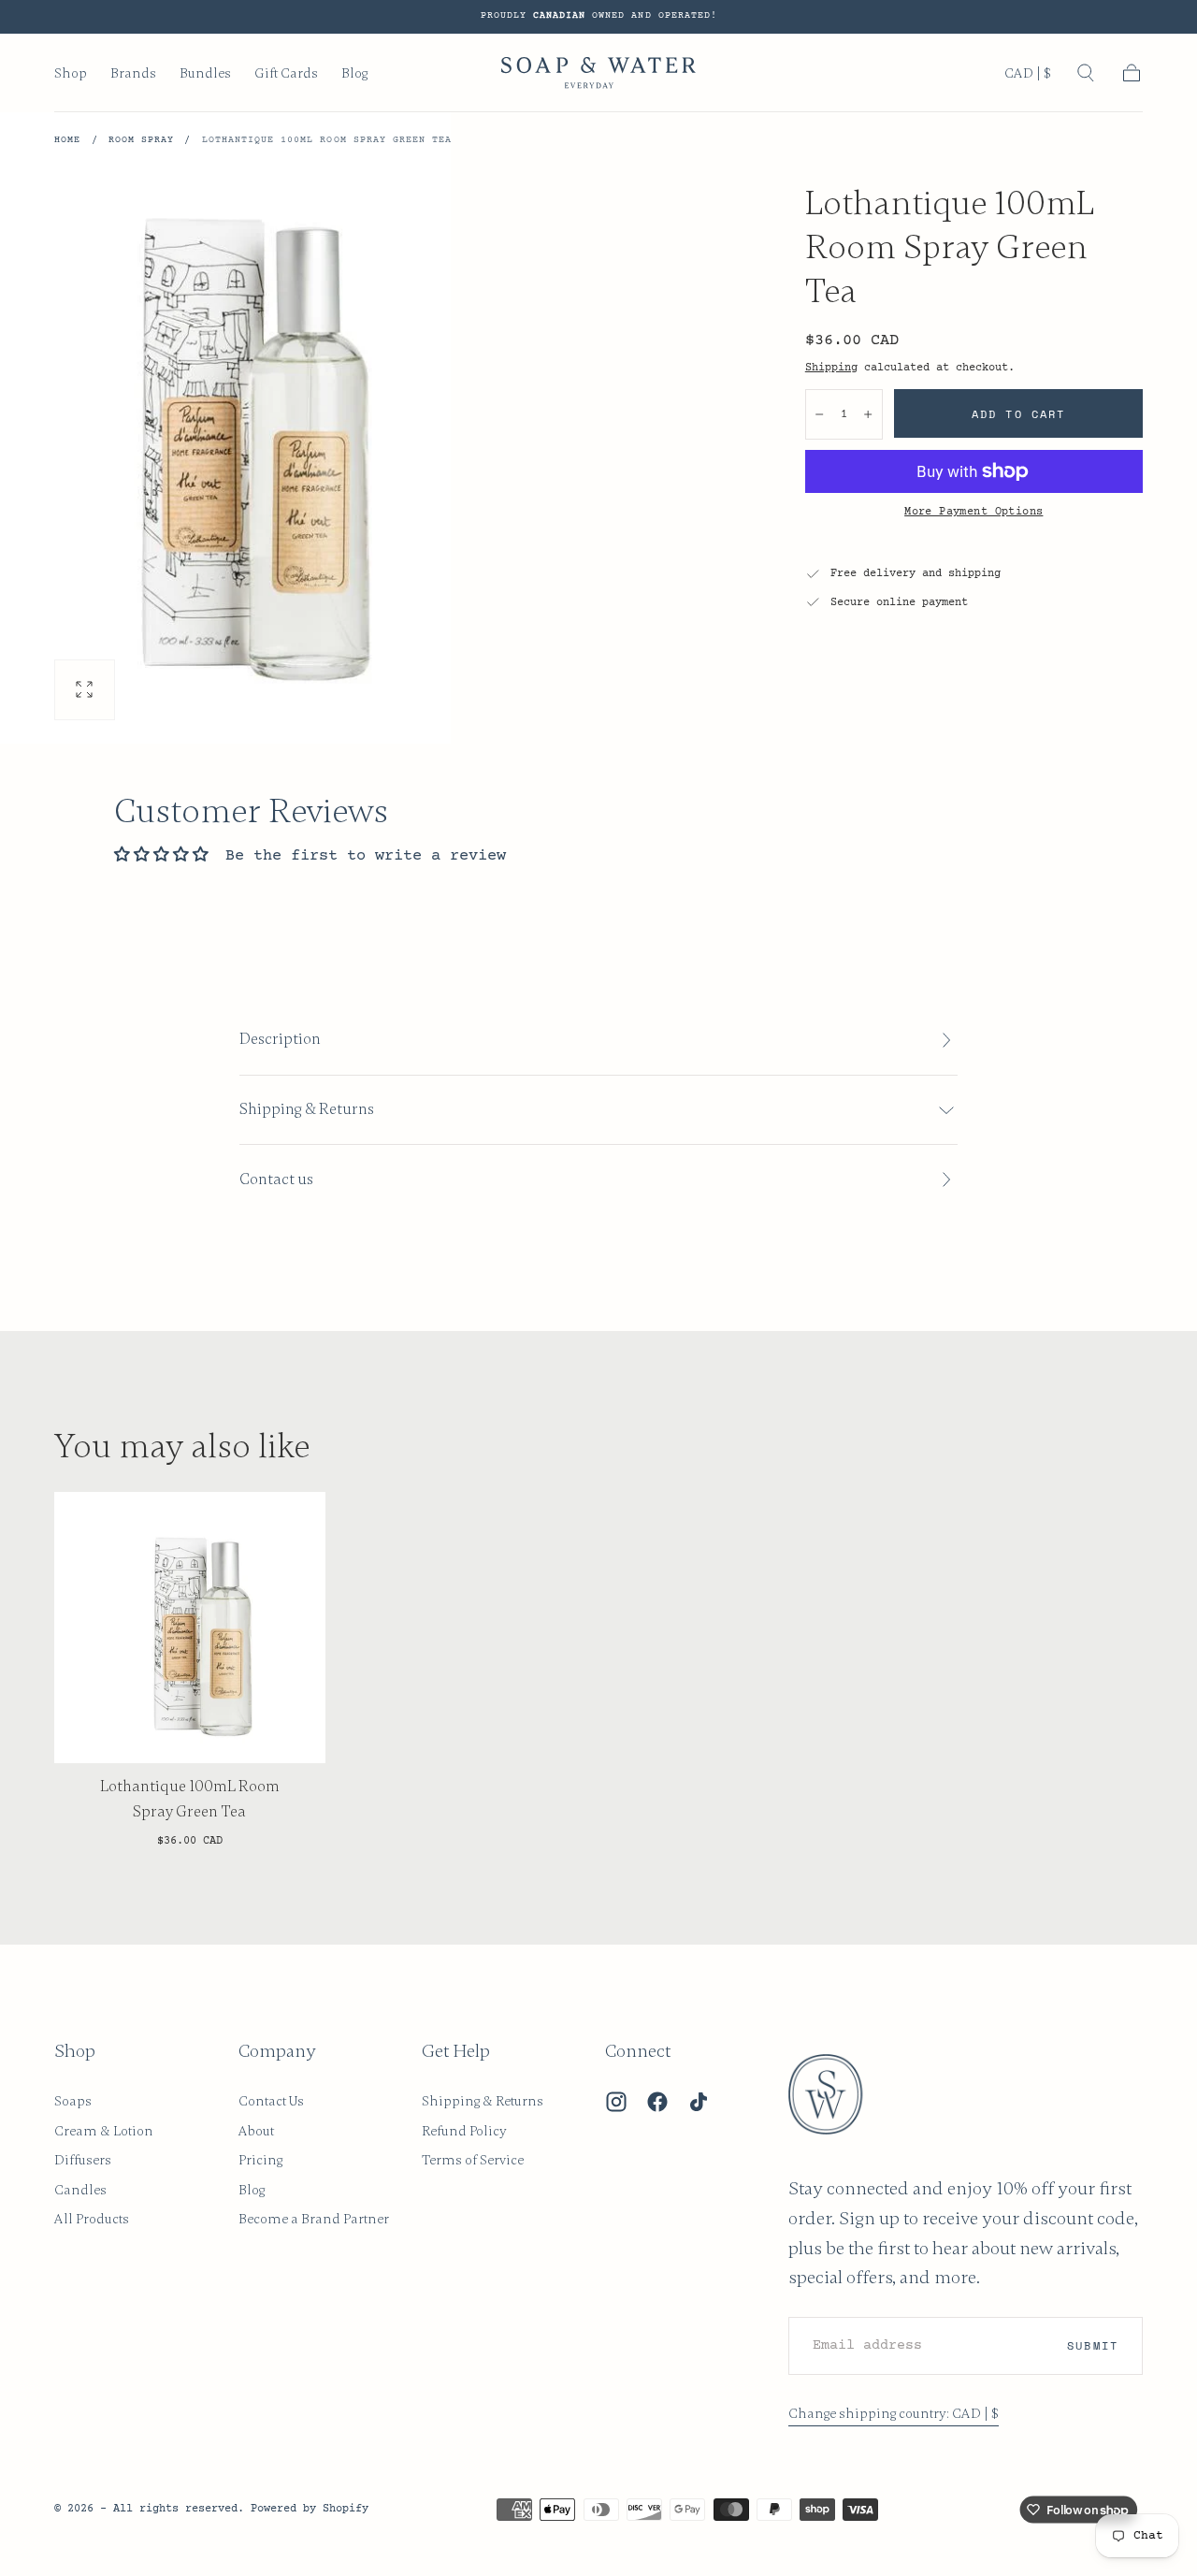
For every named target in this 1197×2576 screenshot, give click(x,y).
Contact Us (271, 2101)
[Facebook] (657, 2102)
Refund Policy (464, 2131)
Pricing (260, 2160)
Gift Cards (286, 73)
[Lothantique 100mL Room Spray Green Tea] (190, 1628)
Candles (80, 2190)
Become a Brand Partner (314, 2219)
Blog (354, 73)
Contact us (276, 1179)
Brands (133, 73)
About (256, 2131)
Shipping (831, 368)
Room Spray (141, 140)
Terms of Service (473, 2160)
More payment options (973, 512)
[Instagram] (616, 2102)
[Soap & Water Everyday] (837, 2094)
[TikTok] (699, 2102)
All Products (92, 2219)
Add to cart (1018, 414)
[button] (1028, 77)
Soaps (73, 2101)
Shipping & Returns (483, 2101)
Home (67, 140)
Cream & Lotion (104, 2131)
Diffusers (83, 2160)
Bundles (205, 73)
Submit (1092, 2345)
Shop (71, 73)
